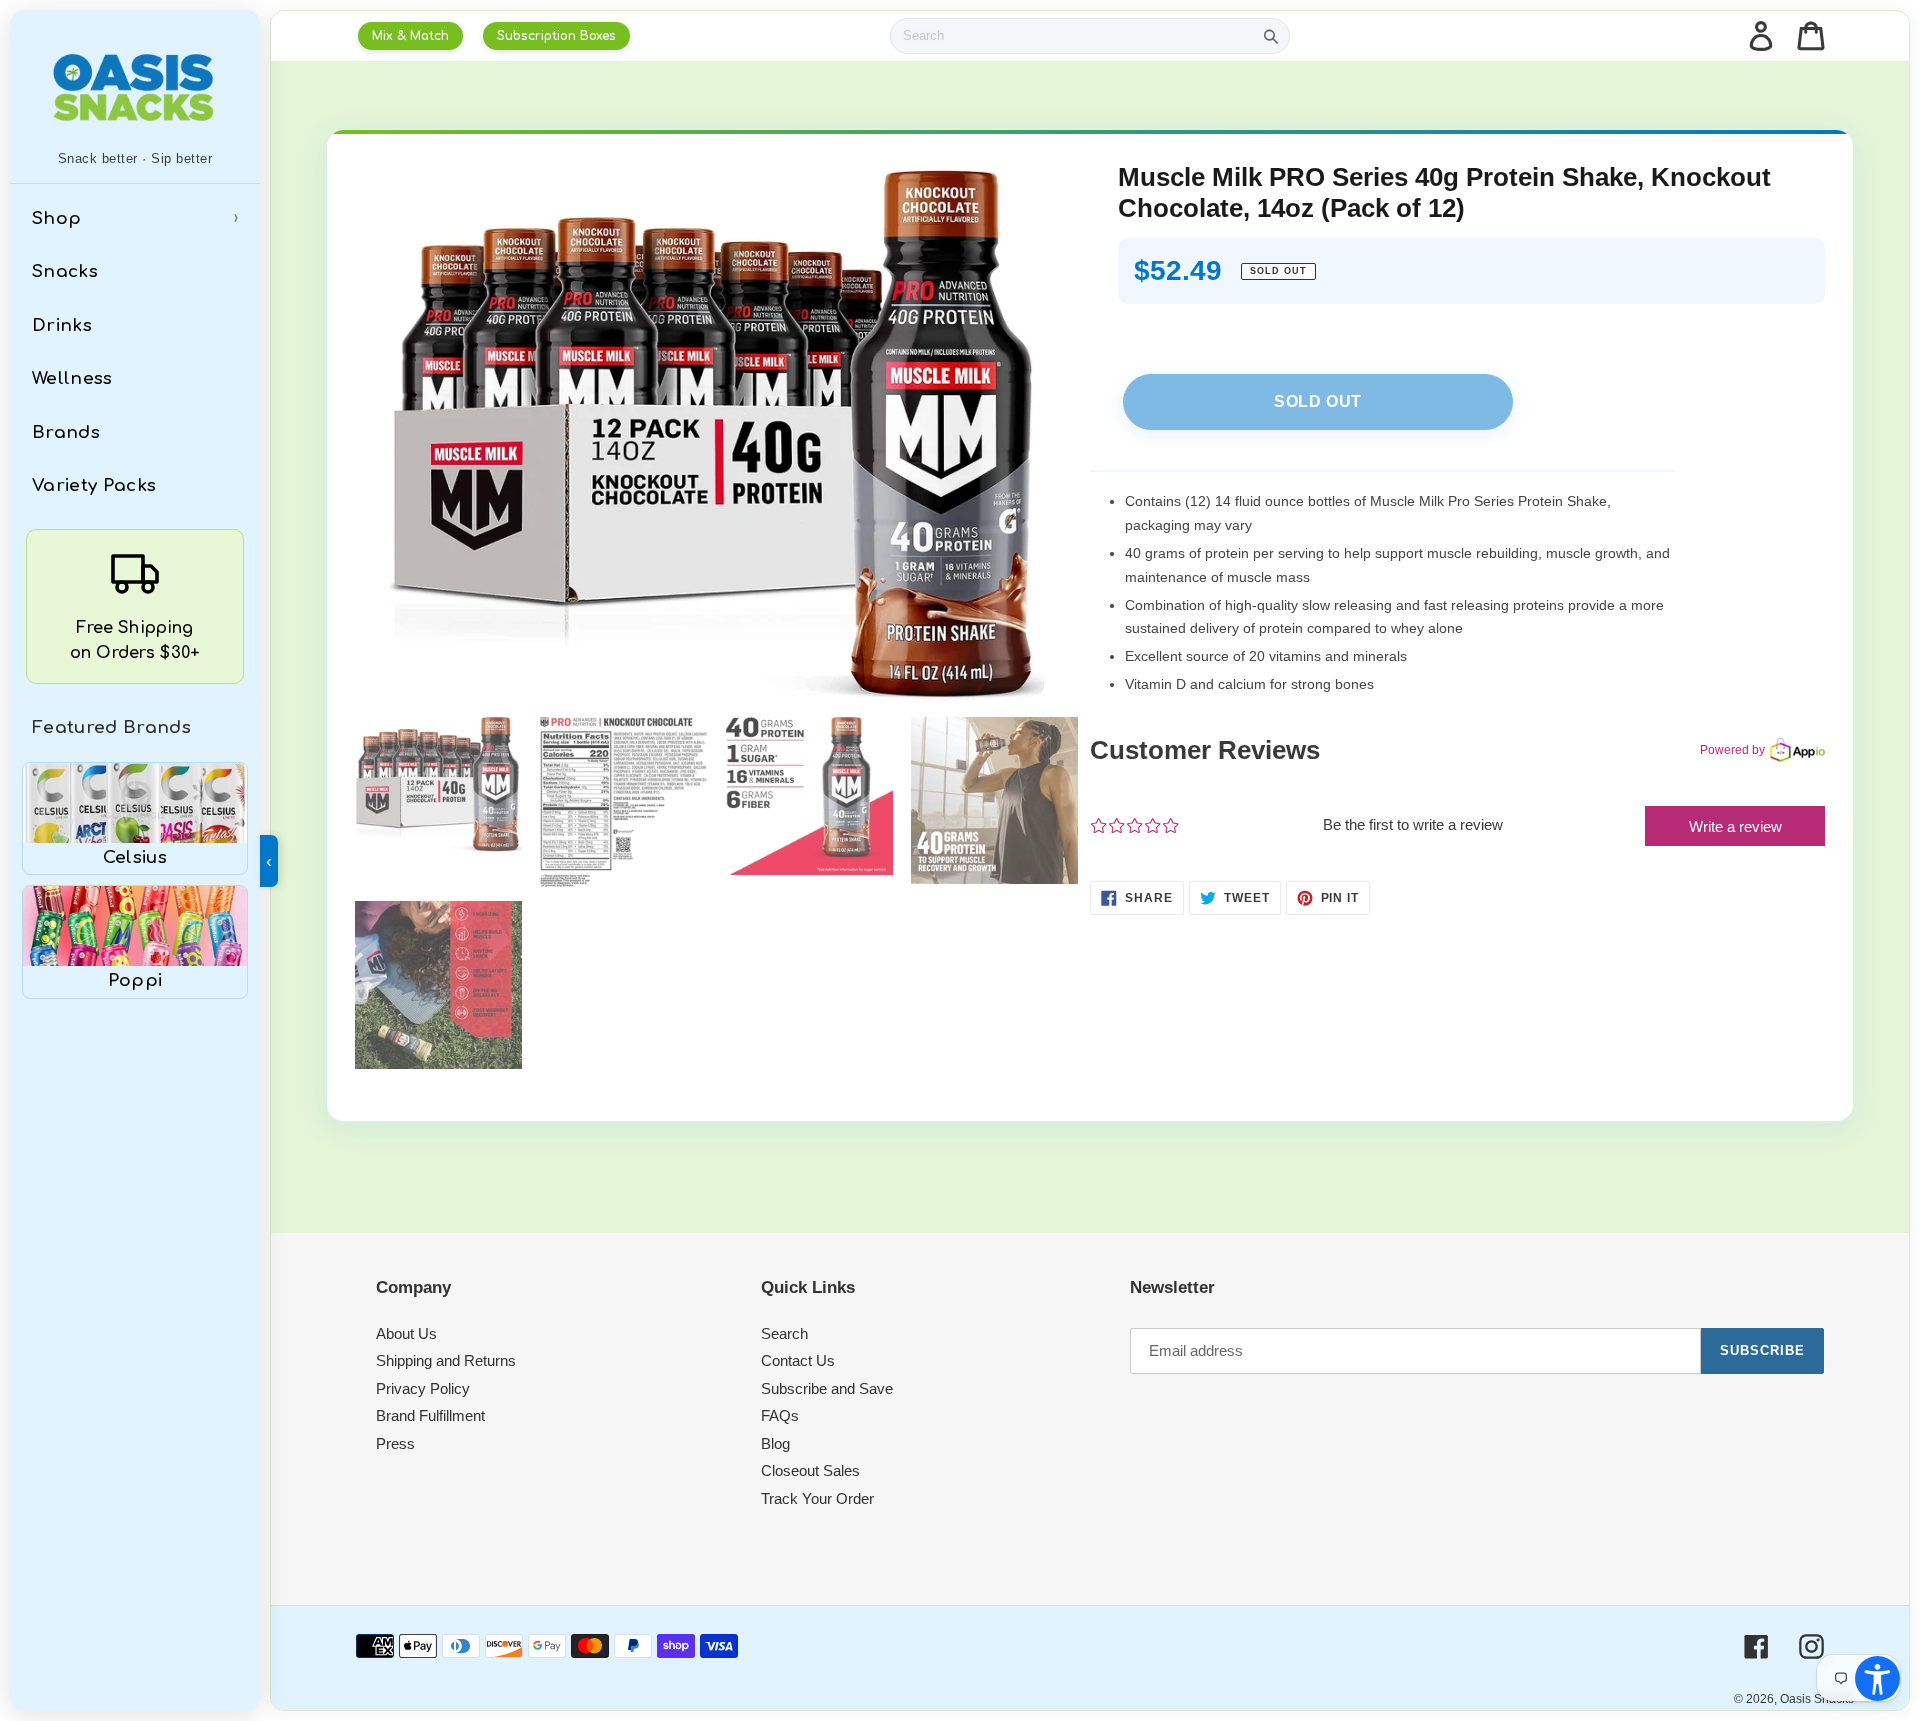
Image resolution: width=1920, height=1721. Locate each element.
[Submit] (1271, 36)
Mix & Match (410, 36)
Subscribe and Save (827, 1388)
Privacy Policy (423, 1388)
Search (784, 1333)
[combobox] (1072, 36)
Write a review (1735, 826)
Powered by (1732, 750)
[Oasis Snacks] (135, 87)
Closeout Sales (810, 1470)
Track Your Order (817, 1498)
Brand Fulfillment (430, 1415)
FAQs (780, 1415)
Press (395, 1443)
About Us (406, 1333)
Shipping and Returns (446, 1360)
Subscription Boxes (556, 36)
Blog (775, 1443)
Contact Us (798, 1360)
